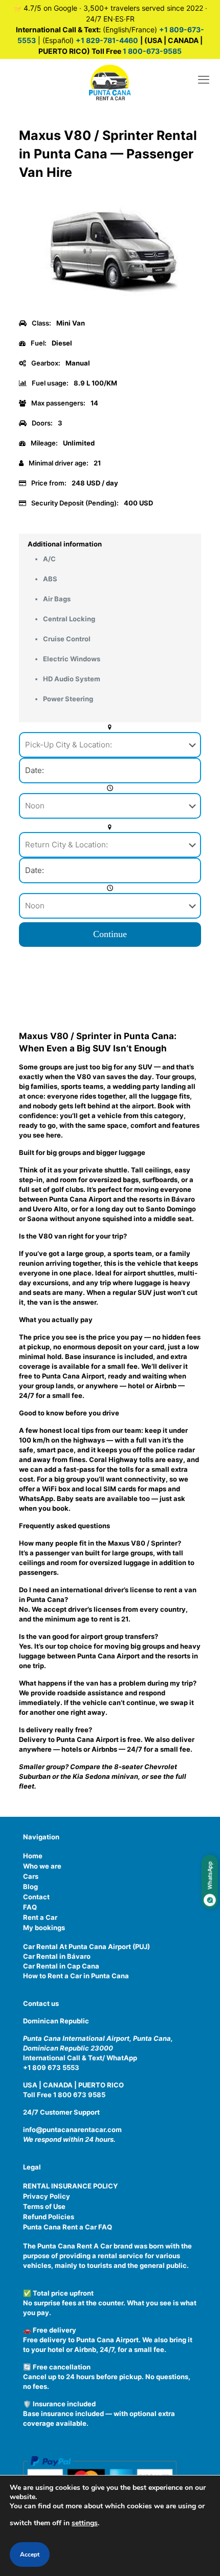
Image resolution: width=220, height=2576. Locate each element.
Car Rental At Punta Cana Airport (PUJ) (86, 1946)
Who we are (42, 1866)
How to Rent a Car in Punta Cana (76, 1976)
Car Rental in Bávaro (57, 1956)
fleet (27, 1786)
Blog (30, 1887)
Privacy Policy (47, 2196)
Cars (31, 1876)
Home (33, 1856)
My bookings (44, 1928)
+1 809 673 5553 (51, 2067)
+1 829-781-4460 (107, 40)
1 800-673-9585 (151, 51)
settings (85, 2523)
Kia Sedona (91, 1776)
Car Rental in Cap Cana (61, 1966)
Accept (30, 2554)
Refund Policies (49, 2217)
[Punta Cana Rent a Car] (110, 82)
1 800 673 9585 (79, 2095)
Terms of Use (44, 2206)
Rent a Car (40, 1917)
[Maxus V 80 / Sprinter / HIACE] (110, 308)
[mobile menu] (204, 79)
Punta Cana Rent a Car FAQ (68, 2227)
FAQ (30, 1907)
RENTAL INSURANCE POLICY (70, 2186)
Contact (36, 1897)
